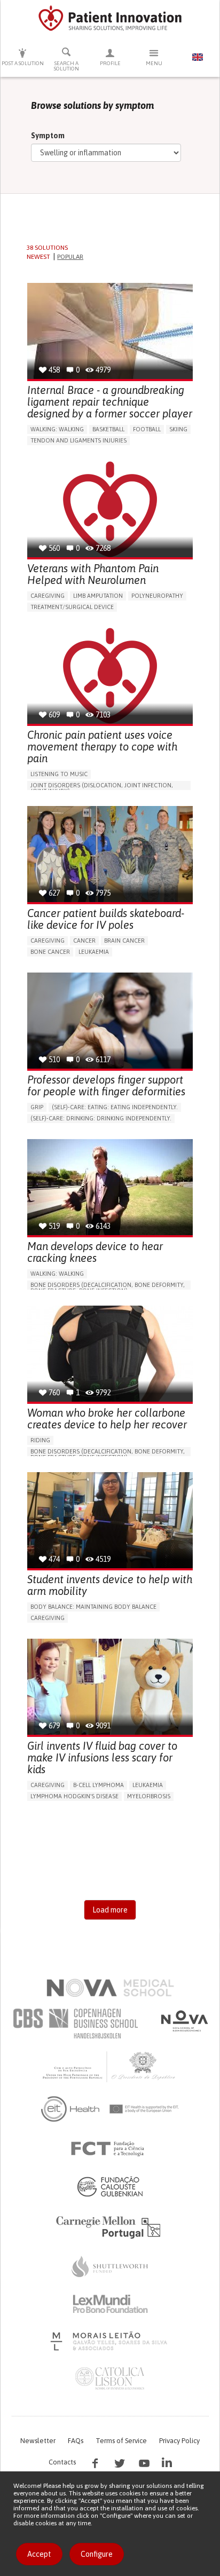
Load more (110, 1910)
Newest (38, 257)
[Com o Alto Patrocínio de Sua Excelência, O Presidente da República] (110, 2066)
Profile (110, 63)
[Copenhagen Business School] (75, 2024)
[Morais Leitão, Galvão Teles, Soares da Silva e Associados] (110, 2341)
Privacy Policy (179, 2441)
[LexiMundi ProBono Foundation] (110, 2304)
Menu (154, 63)
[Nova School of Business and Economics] (184, 2021)
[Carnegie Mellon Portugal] (110, 2226)
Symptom (48, 136)
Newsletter (38, 2441)
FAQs (76, 2441)
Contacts (62, 2462)
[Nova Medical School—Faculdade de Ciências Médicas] (110, 1988)
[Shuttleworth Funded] (110, 2266)
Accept (39, 2554)
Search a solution (66, 66)
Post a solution (23, 63)
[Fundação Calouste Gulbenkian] (110, 2186)
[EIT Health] (110, 2109)
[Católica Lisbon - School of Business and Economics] (110, 2379)
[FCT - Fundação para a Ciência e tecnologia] (110, 2149)
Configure (97, 2554)
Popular (70, 257)
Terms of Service (121, 2441)
